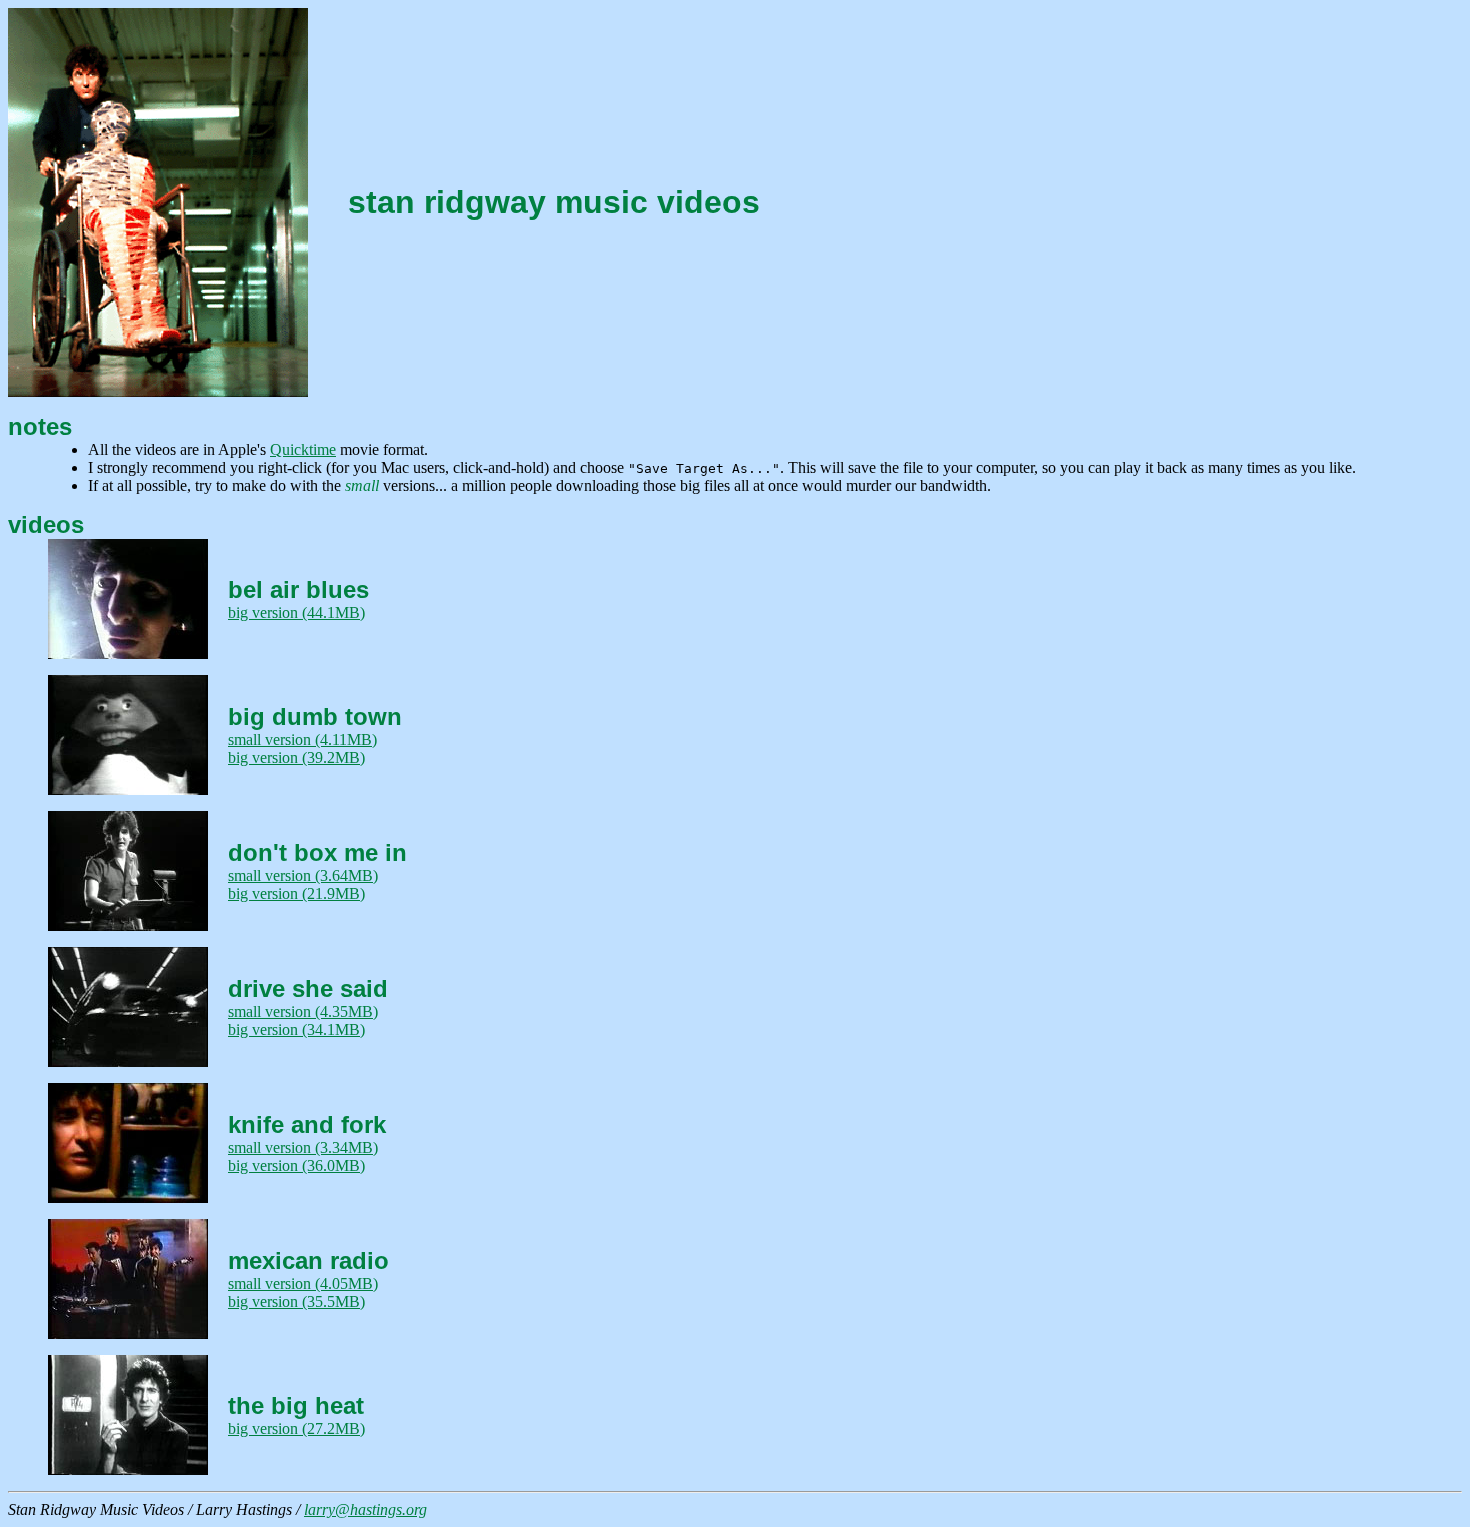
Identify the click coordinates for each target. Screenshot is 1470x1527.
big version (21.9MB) (296, 893)
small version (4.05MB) (303, 1283)
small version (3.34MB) (303, 1147)
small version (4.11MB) (302, 739)
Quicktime (303, 449)
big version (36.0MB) (296, 1165)
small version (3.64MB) (303, 875)
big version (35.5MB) (296, 1301)
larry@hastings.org (365, 1509)
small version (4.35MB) (303, 1011)
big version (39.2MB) (296, 757)
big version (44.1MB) (296, 612)
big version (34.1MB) (296, 1029)
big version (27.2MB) (296, 1428)
